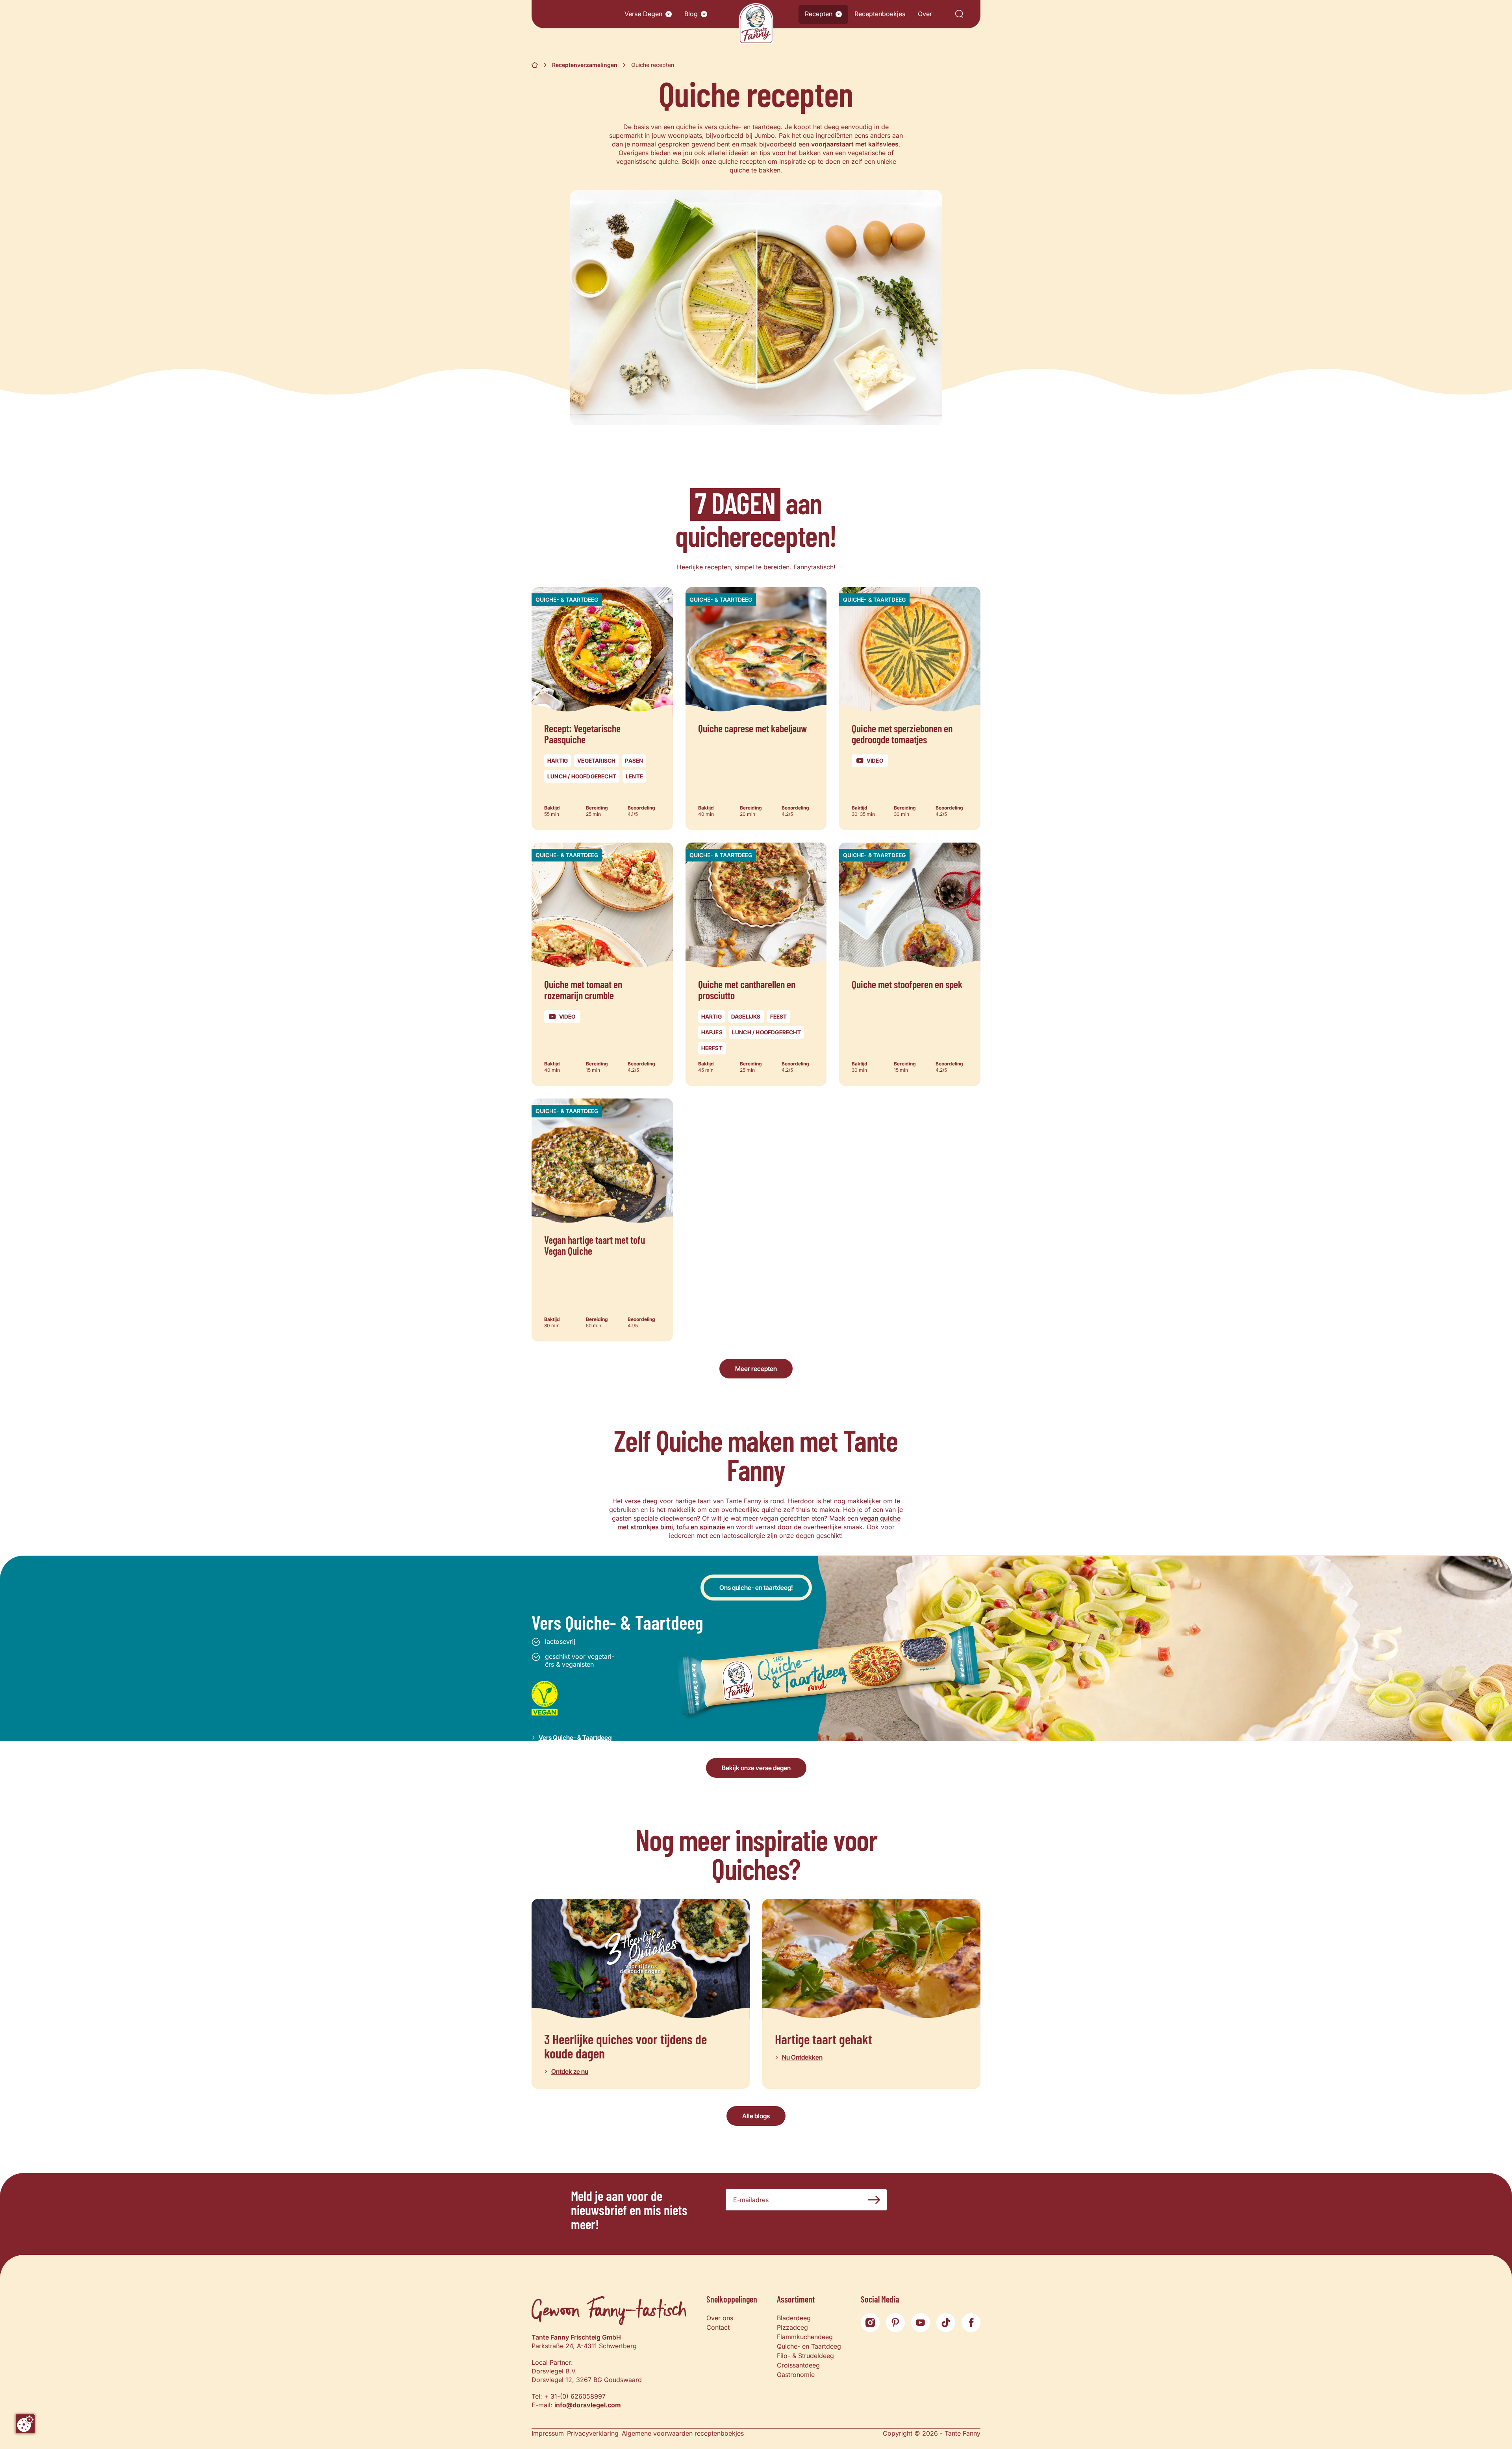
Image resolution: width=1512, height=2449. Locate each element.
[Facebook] (971, 2323)
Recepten (819, 14)
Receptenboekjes (880, 14)
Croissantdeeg (798, 2365)
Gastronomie (796, 2375)
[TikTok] (946, 2323)
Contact (718, 2327)
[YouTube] (921, 2323)
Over (925, 14)
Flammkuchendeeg (805, 2337)
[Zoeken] (959, 14)
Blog (691, 14)
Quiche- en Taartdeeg (809, 2346)
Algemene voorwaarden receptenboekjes (683, 2433)
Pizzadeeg (792, 2327)
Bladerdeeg (794, 2318)
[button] (669, 14)
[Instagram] (870, 2323)
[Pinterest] (895, 2323)
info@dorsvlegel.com (588, 2405)
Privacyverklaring (593, 2433)
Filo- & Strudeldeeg (805, 2356)
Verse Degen (643, 14)
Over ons (720, 2318)
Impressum (548, 2433)
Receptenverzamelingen (585, 65)
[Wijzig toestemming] (25, 2424)
